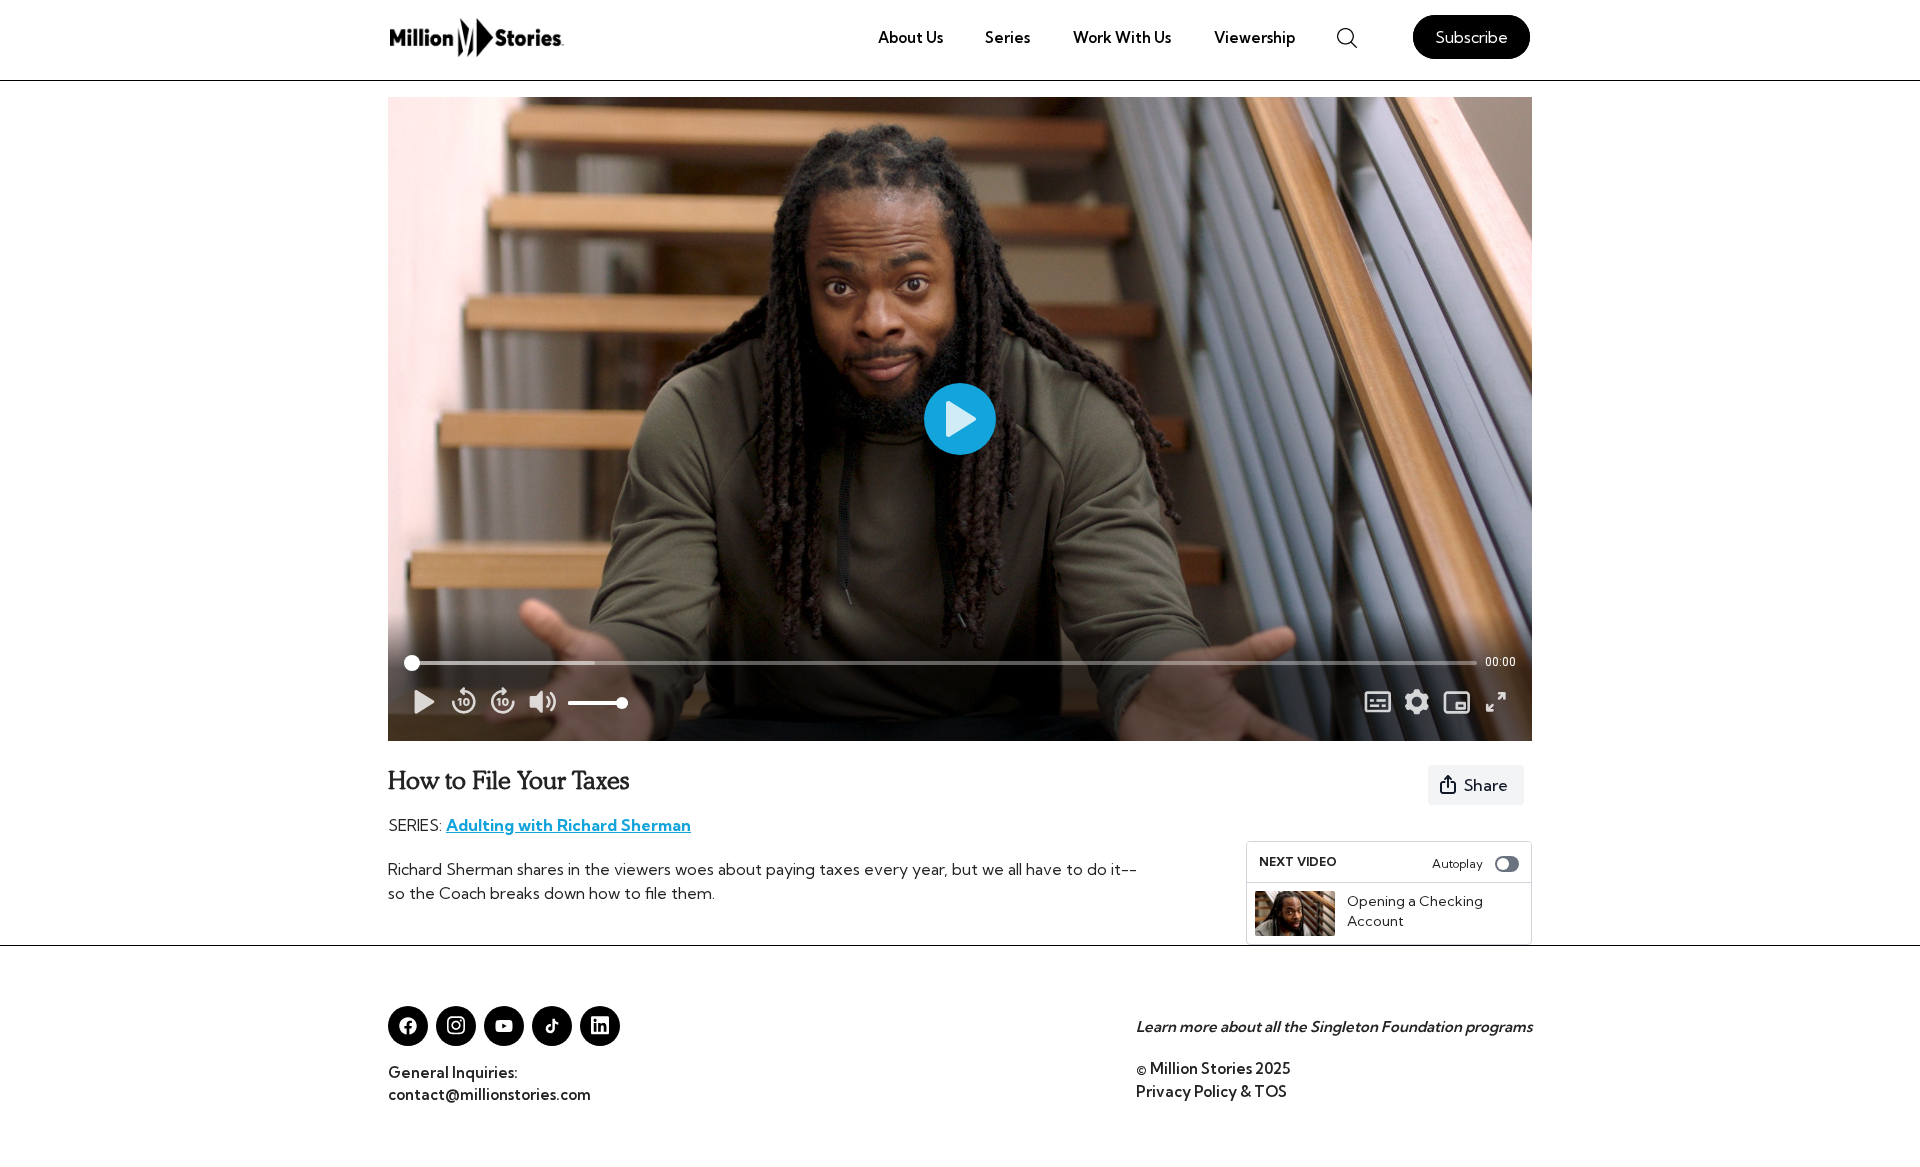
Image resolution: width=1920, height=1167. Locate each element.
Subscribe (1471, 37)
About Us (910, 37)
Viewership (1254, 37)
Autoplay (1457, 863)
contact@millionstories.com (489, 1094)
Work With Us (1122, 37)
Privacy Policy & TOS (1211, 1091)
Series (1007, 37)
